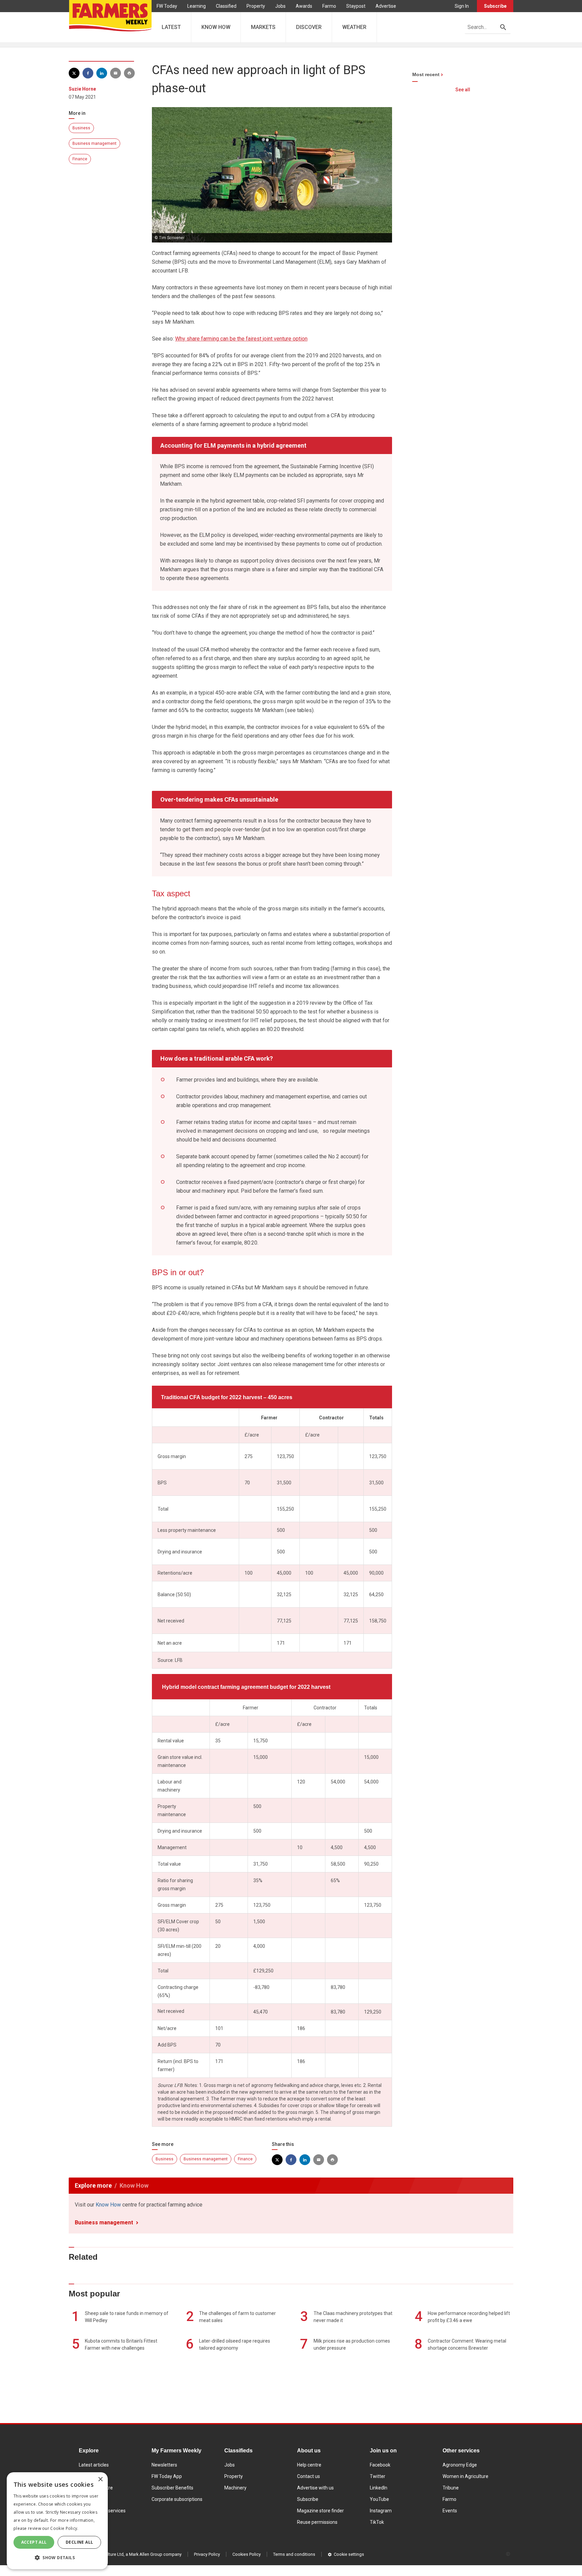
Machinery (235, 2488)
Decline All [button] (79, 2542)
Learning (197, 6)
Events (450, 2511)
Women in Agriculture (465, 2476)
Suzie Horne (82, 89)
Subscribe (495, 6)
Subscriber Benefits (172, 2488)
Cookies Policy (247, 2554)
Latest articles (94, 2465)
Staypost (356, 6)
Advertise (386, 6)
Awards (304, 6)
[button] (57, 2558)
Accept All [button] (34, 2542)
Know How (108, 2205)
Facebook (380, 2465)
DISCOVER (309, 27)
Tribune (451, 2488)
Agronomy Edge (460, 2465)
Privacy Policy (207, 2554)
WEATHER (354, 27)
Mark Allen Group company (155, 2554)
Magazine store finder (320, 2511)
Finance (80, 159)
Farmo (329, 6)
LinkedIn (379, 2488)
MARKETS (263, 27)
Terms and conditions (294, 2554)
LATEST (171, 27)
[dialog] (57, 2521)
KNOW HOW (216, 27)
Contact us (309, 2476)
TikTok (377, 2522)
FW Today (167, 6)
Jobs (280, 6)
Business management (94, 143)
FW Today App (167, 2476)
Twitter (378, 2476)
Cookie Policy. (64, 2528)
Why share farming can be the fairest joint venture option (241, 339)
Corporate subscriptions (177, 2499)
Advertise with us (315, 2488)
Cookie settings (349, 2554)
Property (256, 6)
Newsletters (164, 2465)
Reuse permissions (317, 2522)
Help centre (309, 2465)
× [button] (100, 2480)
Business (81, 128)
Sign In (462, 6)
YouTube (379, 2499)
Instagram (381, 2511)
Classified (226, 6)
